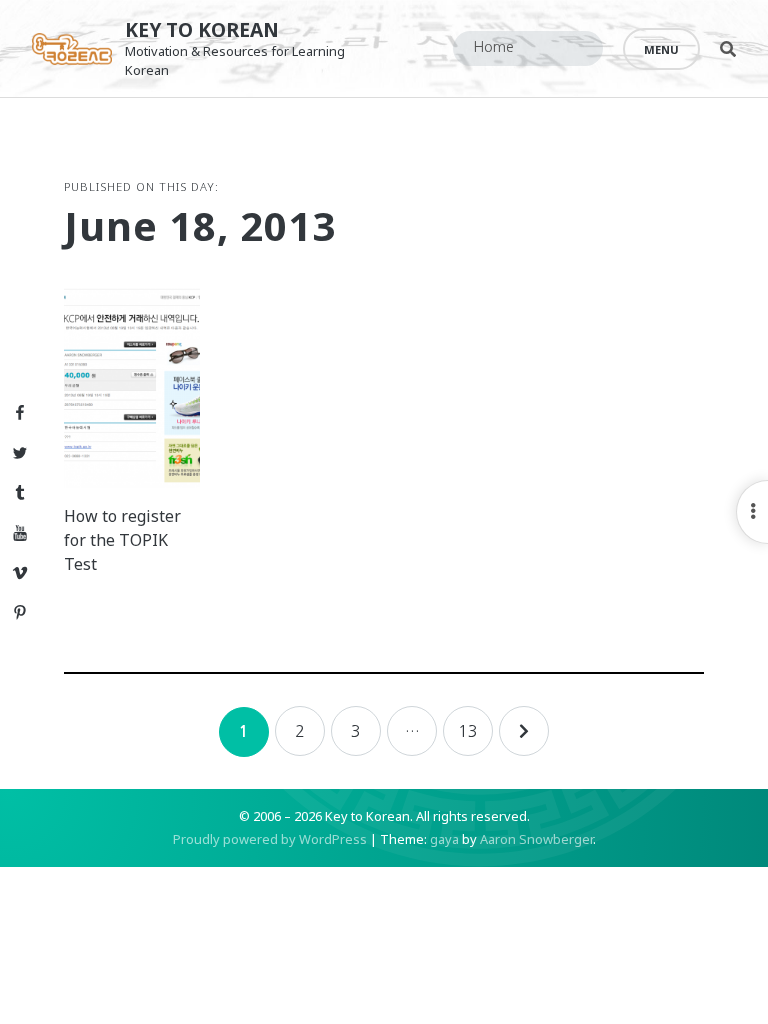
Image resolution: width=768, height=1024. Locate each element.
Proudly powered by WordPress (270, 839)
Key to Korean (202, 29)
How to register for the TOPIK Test (122, 540)
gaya (444, 839)
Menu (661, 49)
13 (468, 731)
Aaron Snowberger (536, 839)
